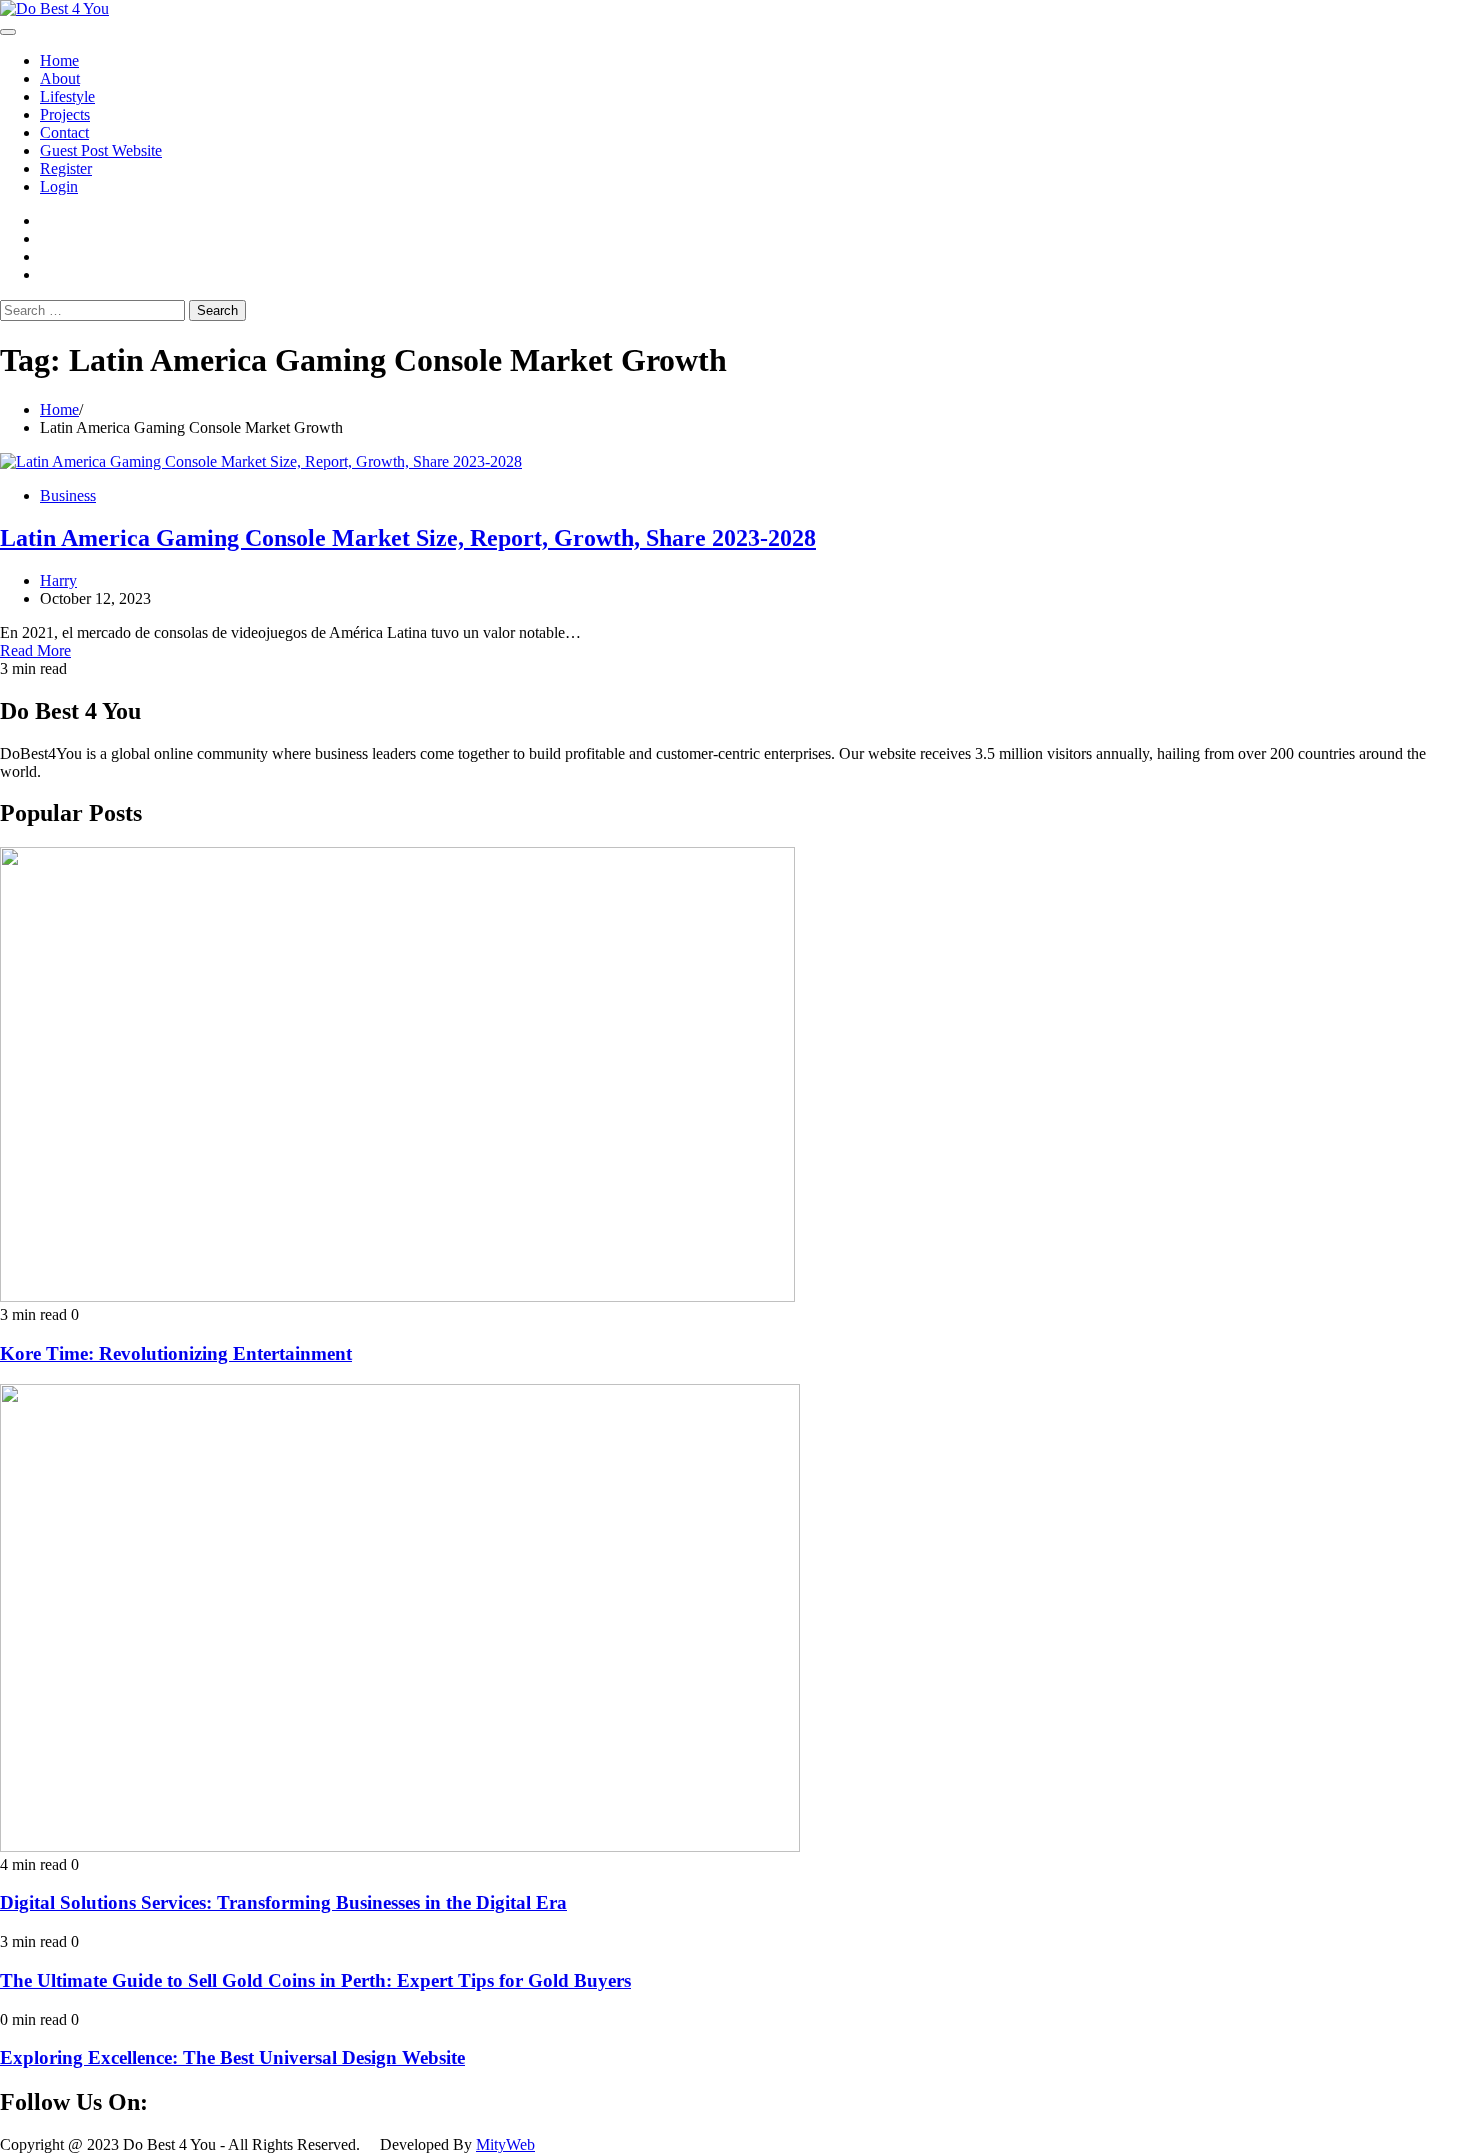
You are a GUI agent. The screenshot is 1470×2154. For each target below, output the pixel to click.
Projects (65, 114)
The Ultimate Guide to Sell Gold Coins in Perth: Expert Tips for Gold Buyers (315, 1980)
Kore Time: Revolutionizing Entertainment (176, 1353)
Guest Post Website (101, 150)
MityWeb (505, 2144)
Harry (58, 580)
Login (59, 186)
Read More (35, 650)
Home (59, 60)
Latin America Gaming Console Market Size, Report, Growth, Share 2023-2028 (408, 538)
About (60, 78)
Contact (64, 132)
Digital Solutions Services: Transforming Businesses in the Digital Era (283, 1902)
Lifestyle (67, 96)
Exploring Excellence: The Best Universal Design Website (232, 2057)
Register (66, 168)
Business (68, 495)
